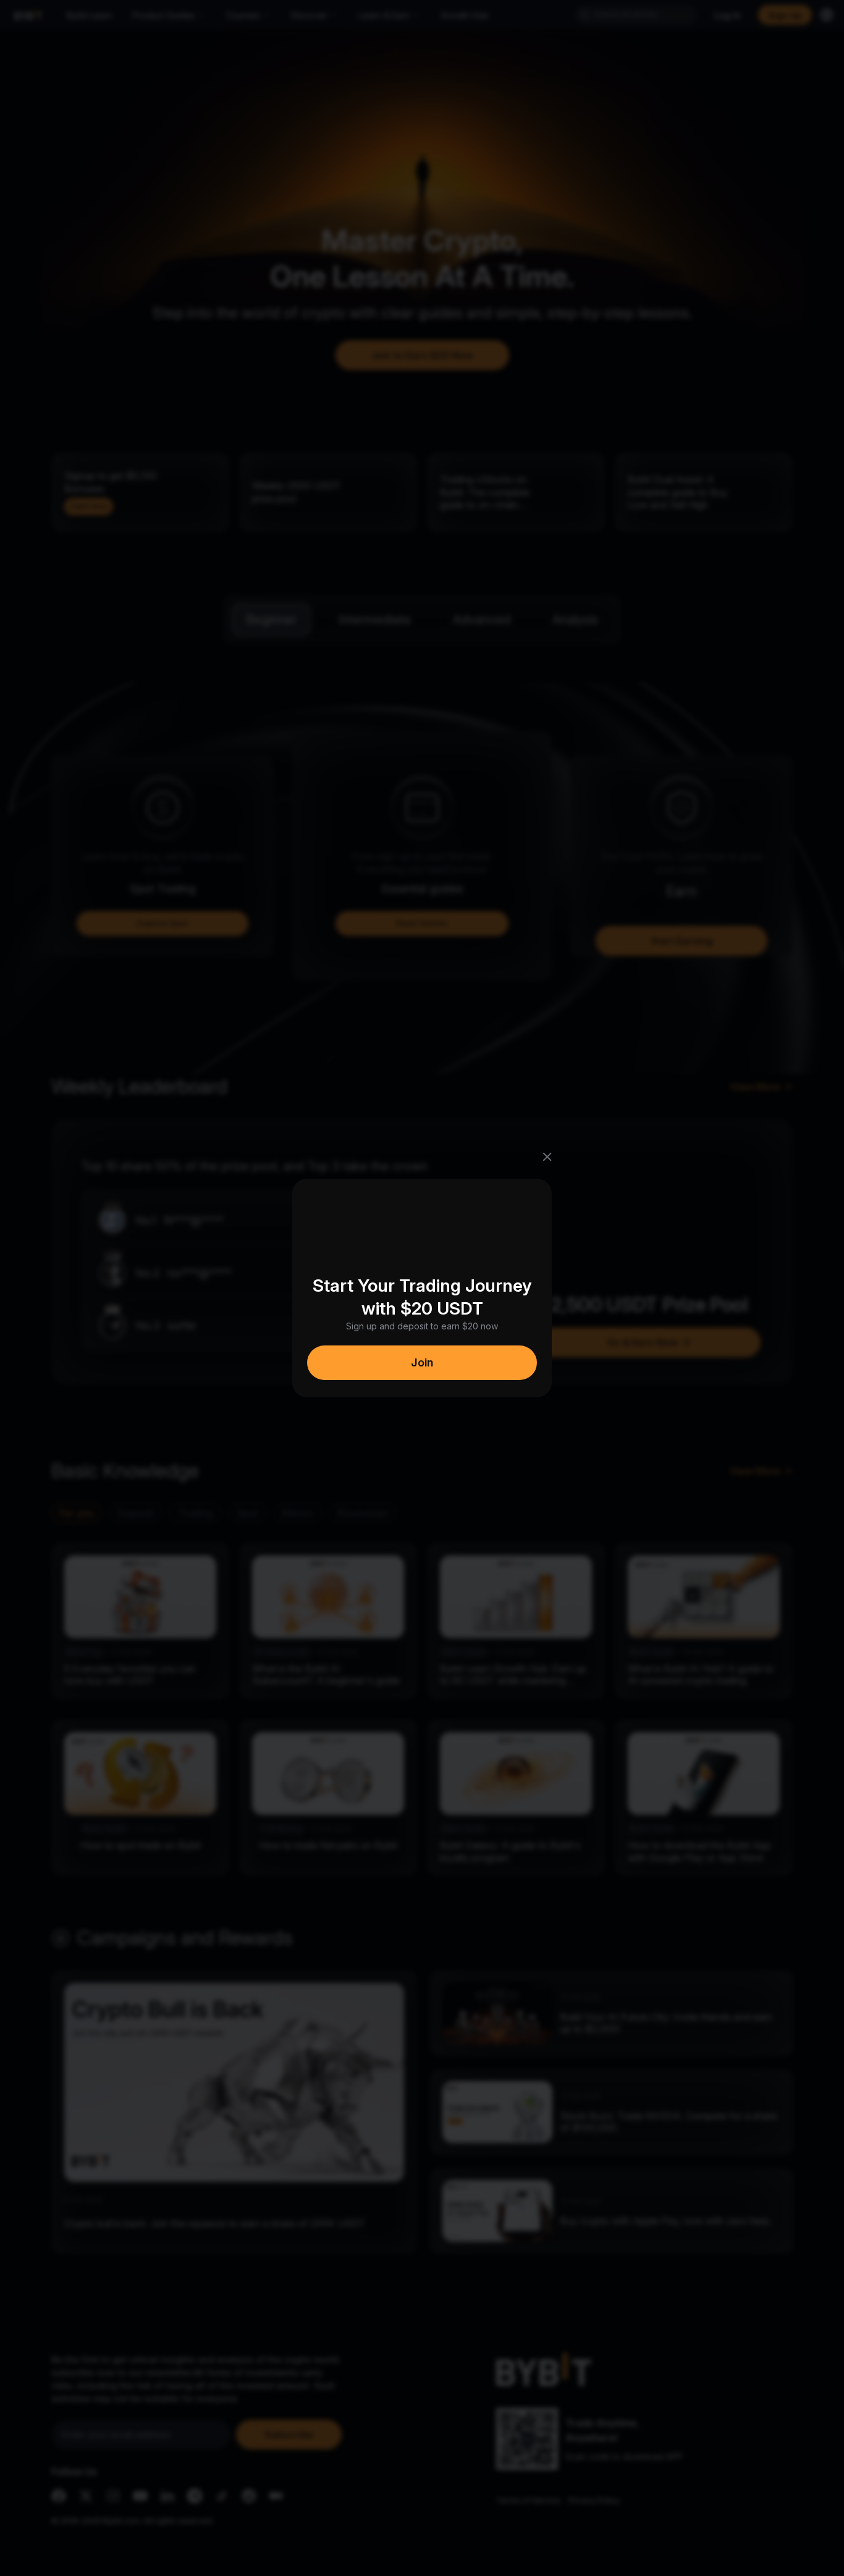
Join (422, 1362)
